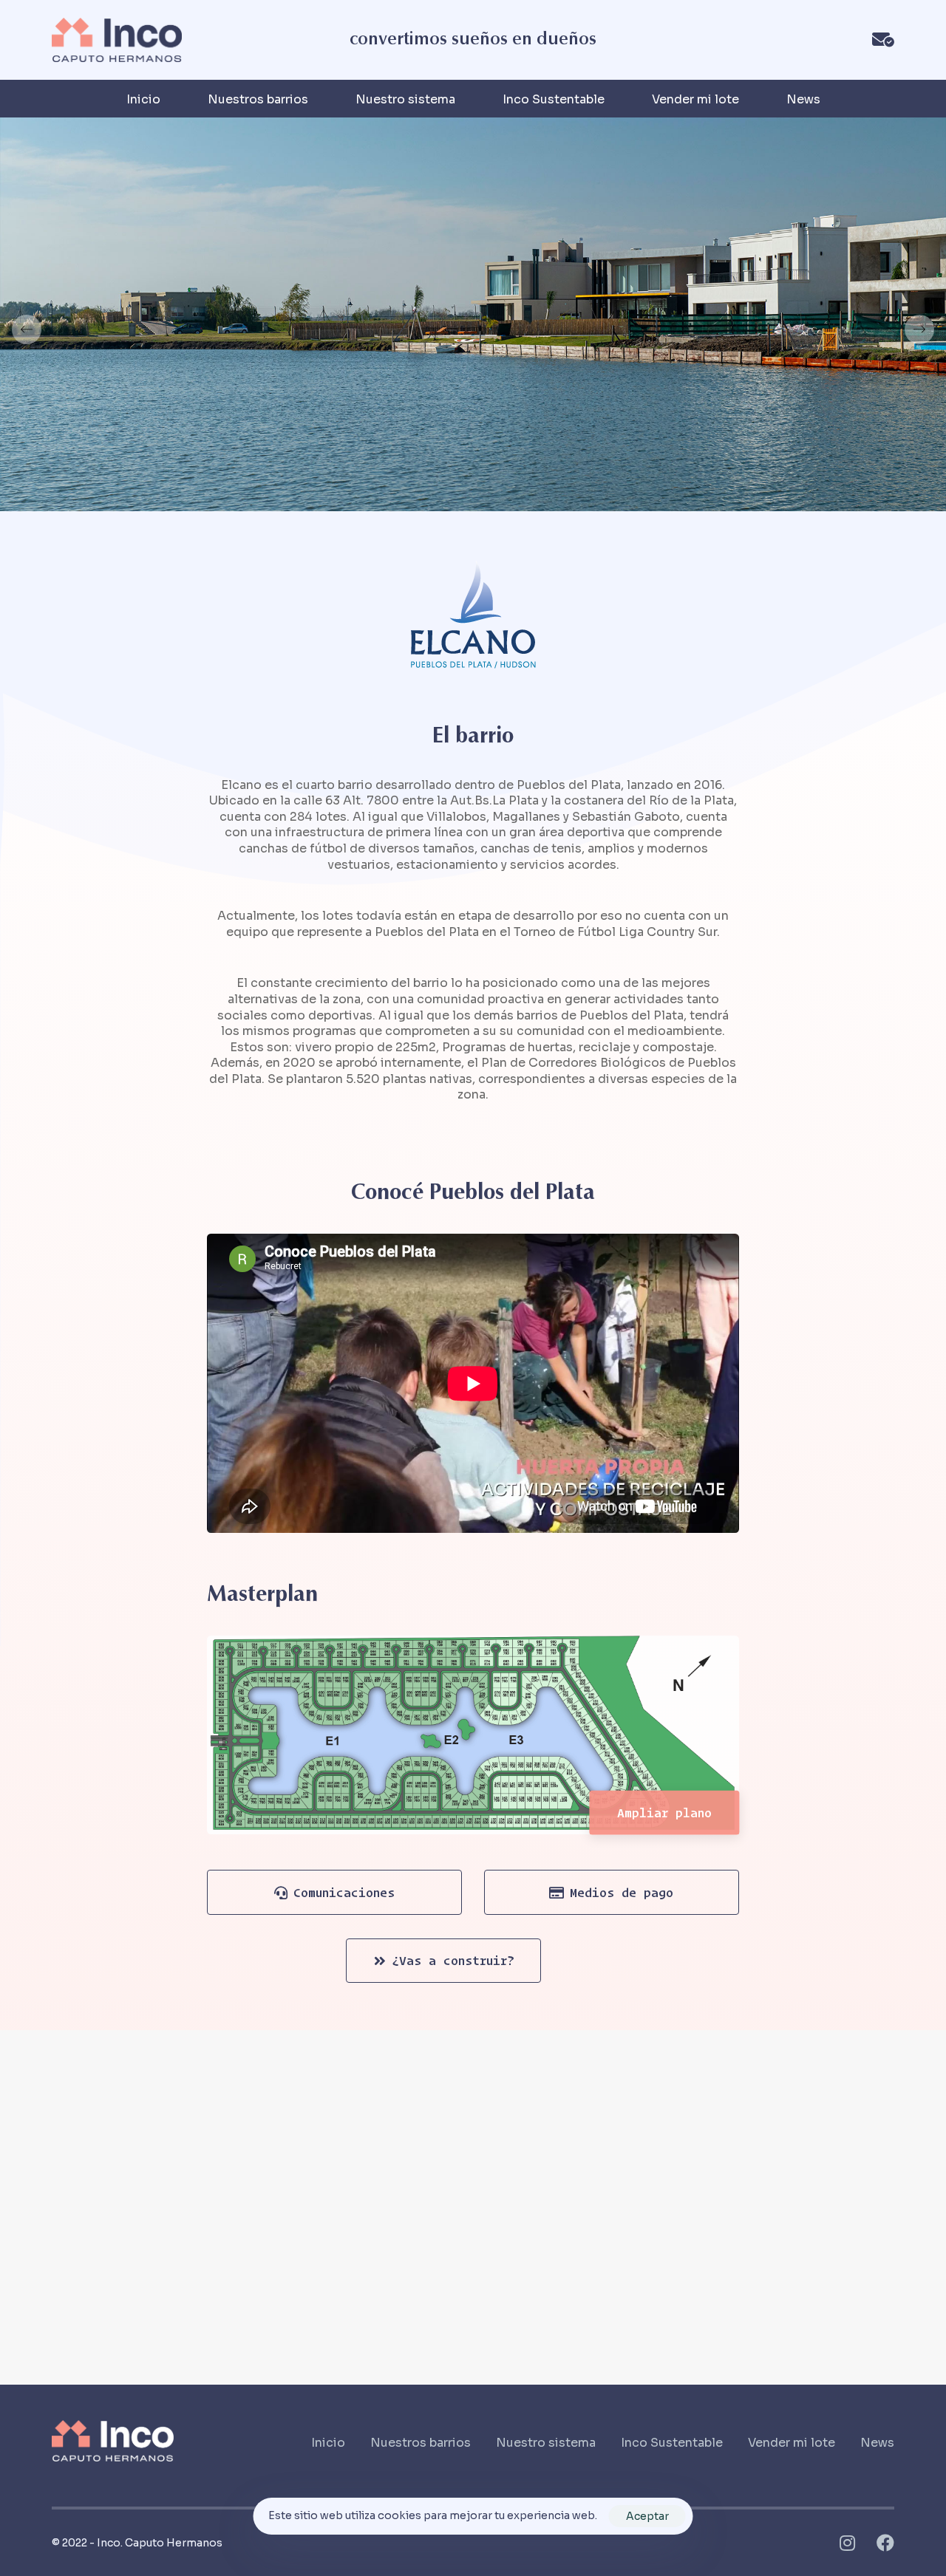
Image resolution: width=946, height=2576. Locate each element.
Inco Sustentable (554, 99)
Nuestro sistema (405, 99)
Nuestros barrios (258, 99)
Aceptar (647, 2516)
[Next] (919, 329)
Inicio (143, 99)
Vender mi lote (695, 99)
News (803, 99)
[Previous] (27, 329)
